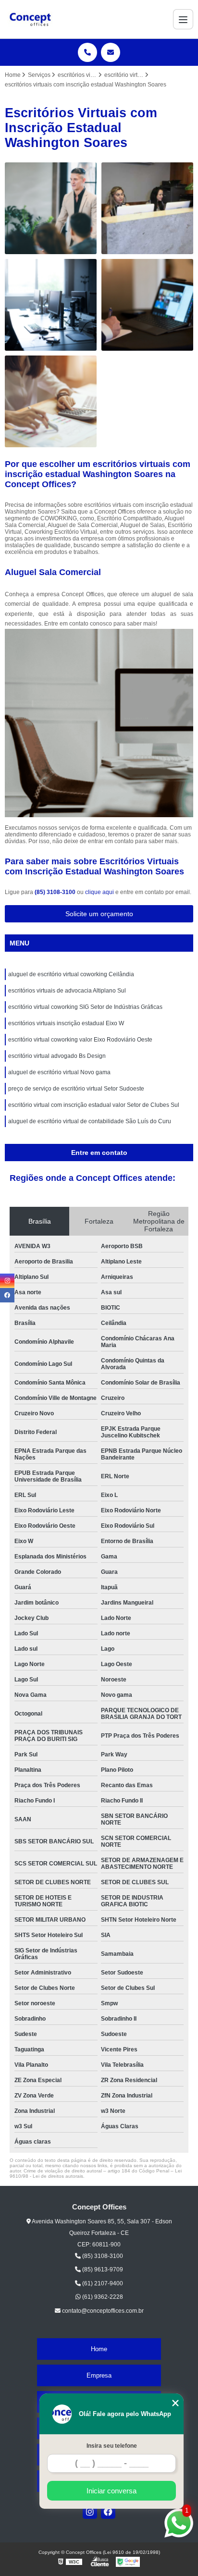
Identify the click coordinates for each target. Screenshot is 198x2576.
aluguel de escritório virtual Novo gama (59, 1072)
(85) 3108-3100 (56, 892)
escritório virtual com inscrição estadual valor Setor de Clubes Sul (94, 1105)
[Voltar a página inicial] (30, 19)
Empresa (99, 2375)
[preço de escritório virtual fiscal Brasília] (51, 208)
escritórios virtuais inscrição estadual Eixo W (66, 1023)
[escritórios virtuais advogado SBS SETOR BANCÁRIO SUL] (147, 208)
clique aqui (99, 892)
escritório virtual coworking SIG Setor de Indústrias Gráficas (85, 1007)
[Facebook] (108, 2512)
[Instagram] (90, 2512)
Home (99, 2349)
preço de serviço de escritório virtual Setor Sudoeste (76, 1089)
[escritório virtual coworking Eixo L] (147, 305)
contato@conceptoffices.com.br (102, 2311)
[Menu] (183, 19)
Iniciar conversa (111, 2491)
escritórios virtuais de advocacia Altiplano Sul (67, 991)
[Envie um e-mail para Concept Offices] (111, 52)
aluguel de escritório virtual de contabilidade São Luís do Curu (90, 1121)
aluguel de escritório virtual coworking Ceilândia (71, 974)
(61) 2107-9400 (102, 2283)
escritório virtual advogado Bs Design (57, 1056)
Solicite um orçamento (99, 914)
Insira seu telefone (112, 2446)
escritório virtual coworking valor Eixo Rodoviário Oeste (80, 1040)
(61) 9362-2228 (102, 2297)
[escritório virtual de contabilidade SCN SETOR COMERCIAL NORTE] (51, 305)
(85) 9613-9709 (102, 2269)
